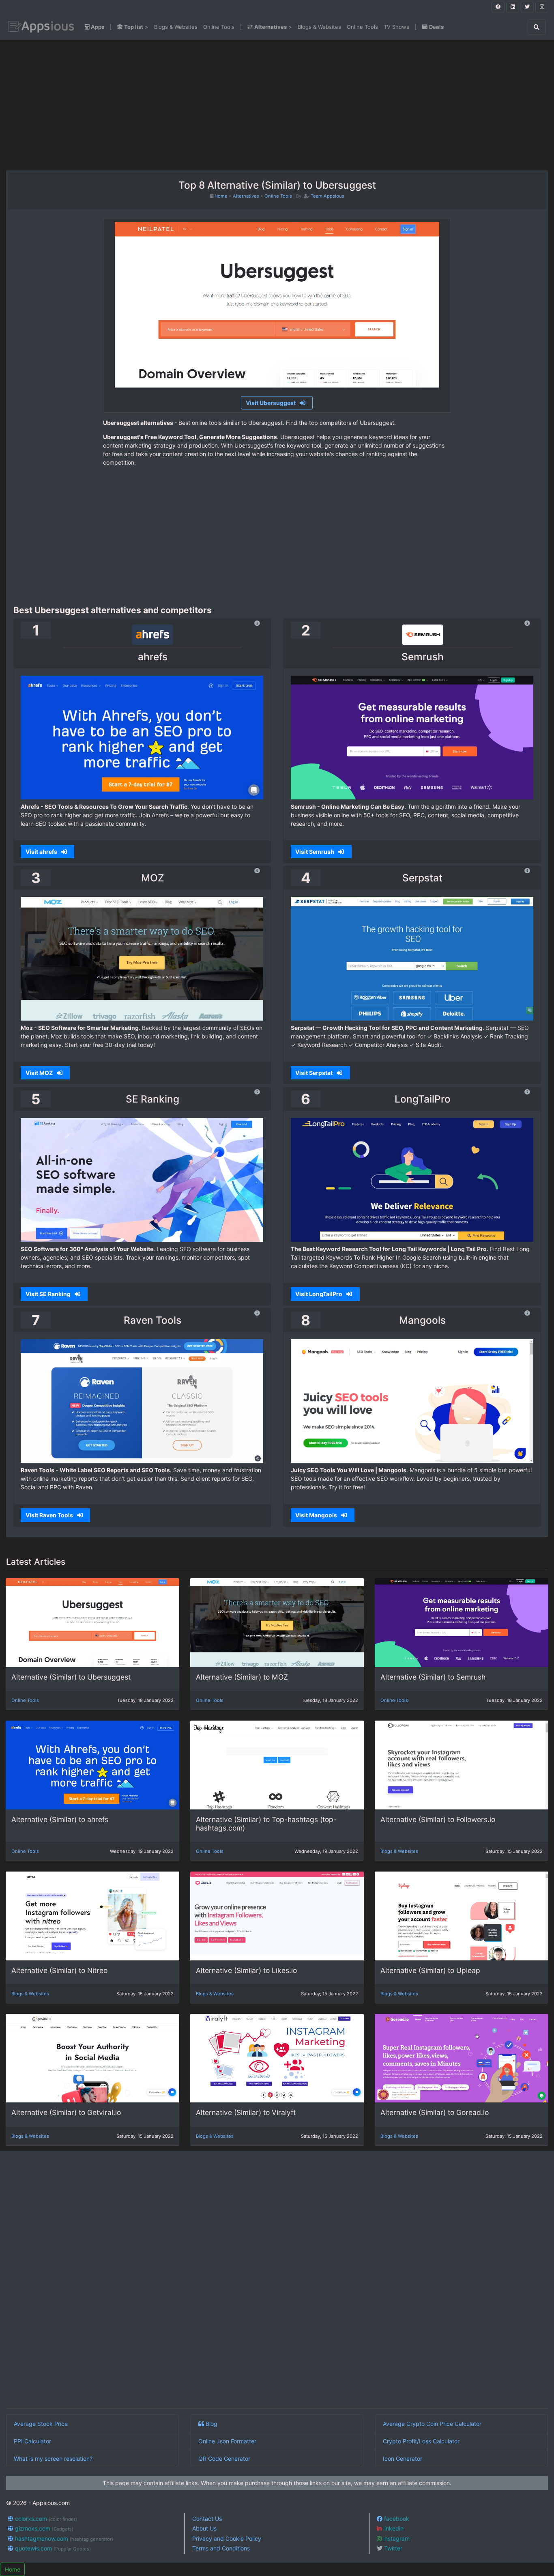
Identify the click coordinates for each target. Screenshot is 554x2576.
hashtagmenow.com (63, 2538)
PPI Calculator (32, 2441)
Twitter (392, 2548)
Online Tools (219, 27)
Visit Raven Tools (50, 1515)
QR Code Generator (224, 2459)
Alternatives (246, 196)
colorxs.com (45, 2519)
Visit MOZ (40, 1073)
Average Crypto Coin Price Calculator (432, 2424)
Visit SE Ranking (49, 1294)
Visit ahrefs (42, 852)
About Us (204, 2528)
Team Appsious (327, 196)
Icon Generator (403, 2459)
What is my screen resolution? (53, 2459)
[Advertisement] (96, 105)
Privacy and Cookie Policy (227, 2538)
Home (221, 196)
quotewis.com (52, 2548)
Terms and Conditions (221, 2548)
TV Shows (396, 27)
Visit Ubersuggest (271, 403)
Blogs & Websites (176, 27)
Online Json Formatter (227, 2441)
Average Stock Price (41, 2424)
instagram (396, 2538)
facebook (396, 2519)
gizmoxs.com (43, 2528)
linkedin (393, 2528)
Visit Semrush (315, 852)
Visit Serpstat (315, 1073)
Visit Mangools (317, 1515)
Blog (211, 2424)
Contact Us (207, 2519)
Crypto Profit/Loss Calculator (421, 2441)
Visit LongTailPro (319, 1294)
